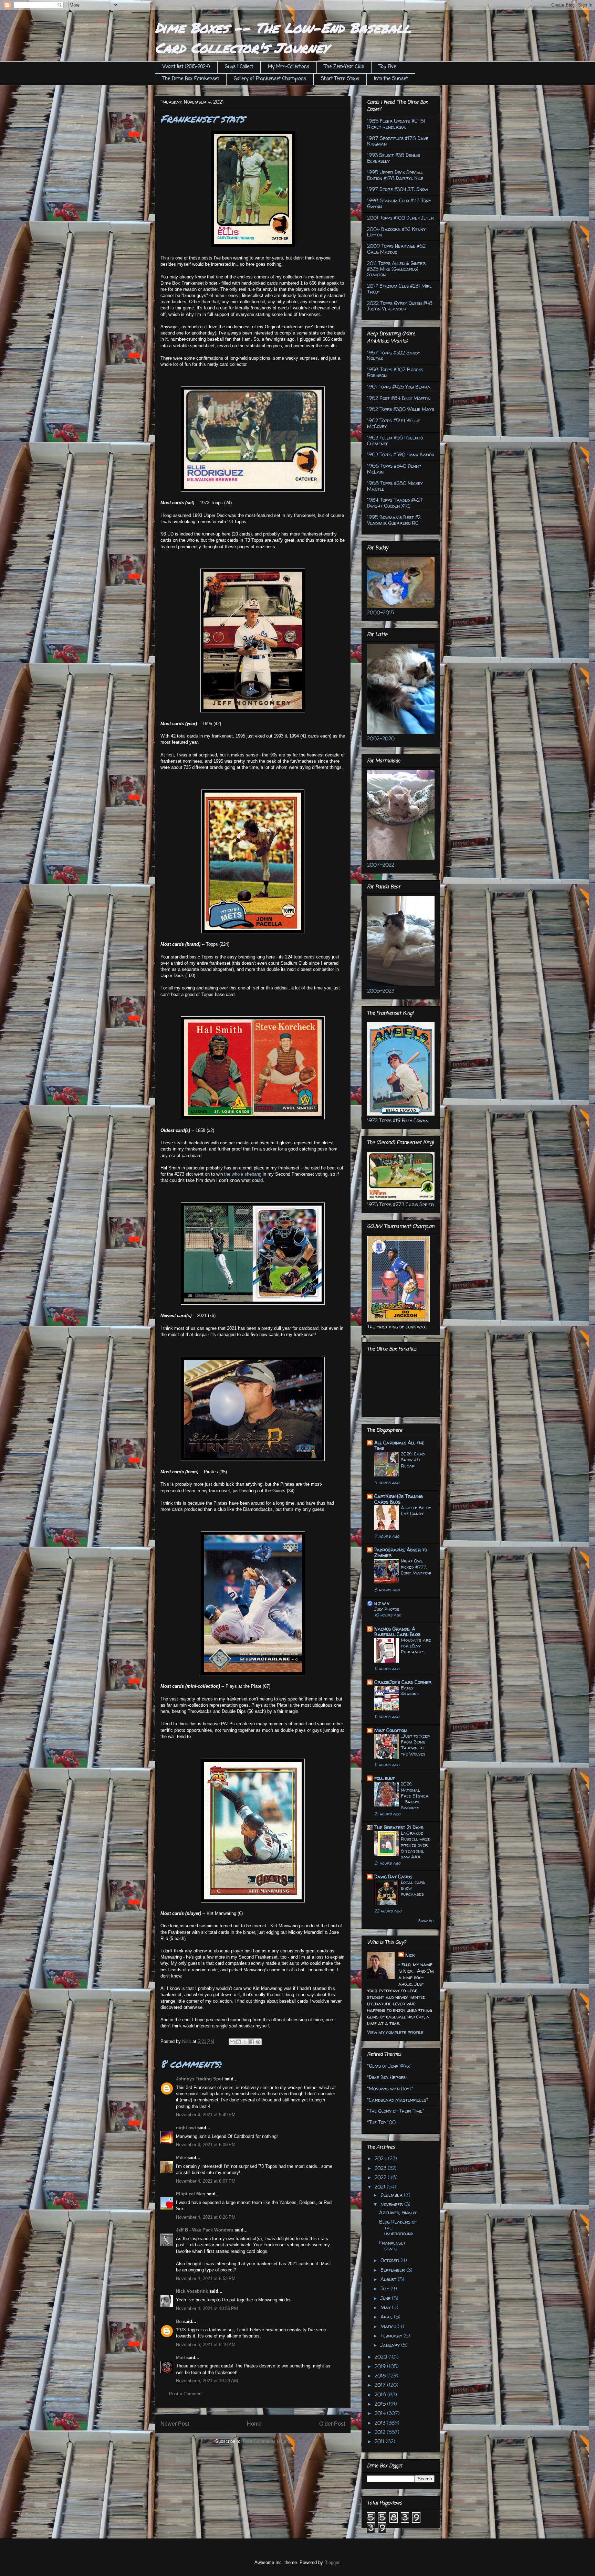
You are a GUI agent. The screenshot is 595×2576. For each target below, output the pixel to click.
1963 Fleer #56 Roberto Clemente (395, 441)
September (393, 2270)
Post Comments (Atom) (267, 2441)
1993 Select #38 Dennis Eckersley (394, 158)
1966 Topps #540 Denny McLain (394, 469)
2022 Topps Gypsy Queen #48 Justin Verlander (400, 306)
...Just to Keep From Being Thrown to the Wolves (415, 1745)
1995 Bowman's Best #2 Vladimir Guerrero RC (394, 520)
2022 (381, 2177)
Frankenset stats (392, 2246)
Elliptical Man (191, 2194)
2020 (382, 2357)
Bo (179, 2321)
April (387, 2317)
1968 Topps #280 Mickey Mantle (395, 486)
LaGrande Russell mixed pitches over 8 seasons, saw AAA (416, 1845)
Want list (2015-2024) (186, 67)
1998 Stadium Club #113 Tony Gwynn (399, 203)
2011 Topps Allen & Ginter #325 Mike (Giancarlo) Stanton (396, 269)
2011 (380, 2441)
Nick (410, 1955)
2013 (381, 2423)
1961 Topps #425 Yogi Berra (399, 387)
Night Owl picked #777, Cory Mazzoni (416, 1567)
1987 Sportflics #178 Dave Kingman (398, 141)
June (386, 2298)
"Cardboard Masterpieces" (398, 2100)
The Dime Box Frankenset (191, 79)
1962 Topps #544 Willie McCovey (394, 423)
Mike (181, 2158)
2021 (381, 2187)
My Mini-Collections (289, 67)
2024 (381, 2158)
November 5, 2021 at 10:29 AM (207, 2381)
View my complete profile (395, 2032)
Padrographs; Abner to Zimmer (401, 1552)
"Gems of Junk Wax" (389, 2066)
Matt (180, 2358)
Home (254, 2424)
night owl (186, 2128)
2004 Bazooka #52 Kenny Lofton (396, 232)
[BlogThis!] (239, 2042)
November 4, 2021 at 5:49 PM (206, 2115)
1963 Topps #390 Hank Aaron (401, 454)
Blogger (332, 2562)
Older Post (332, 2424)
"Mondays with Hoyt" (390, 2089)
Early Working (410, 1691)
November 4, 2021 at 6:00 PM (206, 2145)
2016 (381, 2394)
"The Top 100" (382, 2122)
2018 (381, 2376)
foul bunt (385, 1778)
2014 (381, 2413)
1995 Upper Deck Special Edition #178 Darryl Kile (395, 175)
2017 (381, 2385)
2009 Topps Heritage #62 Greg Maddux (396, 249)
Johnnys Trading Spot (200, 2079)
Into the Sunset (391, 79)
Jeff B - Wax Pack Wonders (205, 2230)
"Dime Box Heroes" (387, 2077)
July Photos (387, 1609)
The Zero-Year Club (344, 67)
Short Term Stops (340, 79)
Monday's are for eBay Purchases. (416, 1646)
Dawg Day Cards (393, 1877)
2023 (381, 2168)
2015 (381, 2404)
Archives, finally (398, 2212)
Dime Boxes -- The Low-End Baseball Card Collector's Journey (283, 38)
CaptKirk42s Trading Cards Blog (399, 1499)
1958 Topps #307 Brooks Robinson (395, 372)
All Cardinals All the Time (399, 1445)
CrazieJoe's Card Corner (403, 1682)
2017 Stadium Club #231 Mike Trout (399, 289)
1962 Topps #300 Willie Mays (401, 409)
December (392, 2195)
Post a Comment (186, 2394)
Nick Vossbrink (192, 2291)
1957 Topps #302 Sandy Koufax (394, 356)
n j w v (382, 1603)
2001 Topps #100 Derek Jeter (400, 218)
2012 (381, 2432)
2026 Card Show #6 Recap (413, 1460)
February (392, 2336)
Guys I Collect (239, 67)
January (391, 2345)
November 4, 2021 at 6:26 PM (206, 2217)
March (389, 2326)
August (389, 2279)
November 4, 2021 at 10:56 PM (207, 2308)
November (392, 2204)
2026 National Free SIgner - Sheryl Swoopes (415, 1796)
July (385, 2288)
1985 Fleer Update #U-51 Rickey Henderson (396, 124)
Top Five (387, 67)
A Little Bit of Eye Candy (416, 1510)
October (390, 2260)
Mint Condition (390, 1730)
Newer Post (175, 2424)
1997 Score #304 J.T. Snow (398, 189)
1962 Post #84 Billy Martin (399, 398)
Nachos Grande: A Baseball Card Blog (397, 1631)
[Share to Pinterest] (258, 2042)
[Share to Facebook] (252, 2042)
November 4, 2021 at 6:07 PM (206, 2181)
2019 (381, 2366)
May (386, 2307)
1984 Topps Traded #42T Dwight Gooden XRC (395, 503)
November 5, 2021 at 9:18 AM (206, 2345)
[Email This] (232, 2042)
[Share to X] (245, 2042)
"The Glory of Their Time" (396, 2111)
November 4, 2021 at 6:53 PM (206, 2278)
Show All (426, 1921)
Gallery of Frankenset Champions (270, 79)
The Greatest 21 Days (399, 1827)
